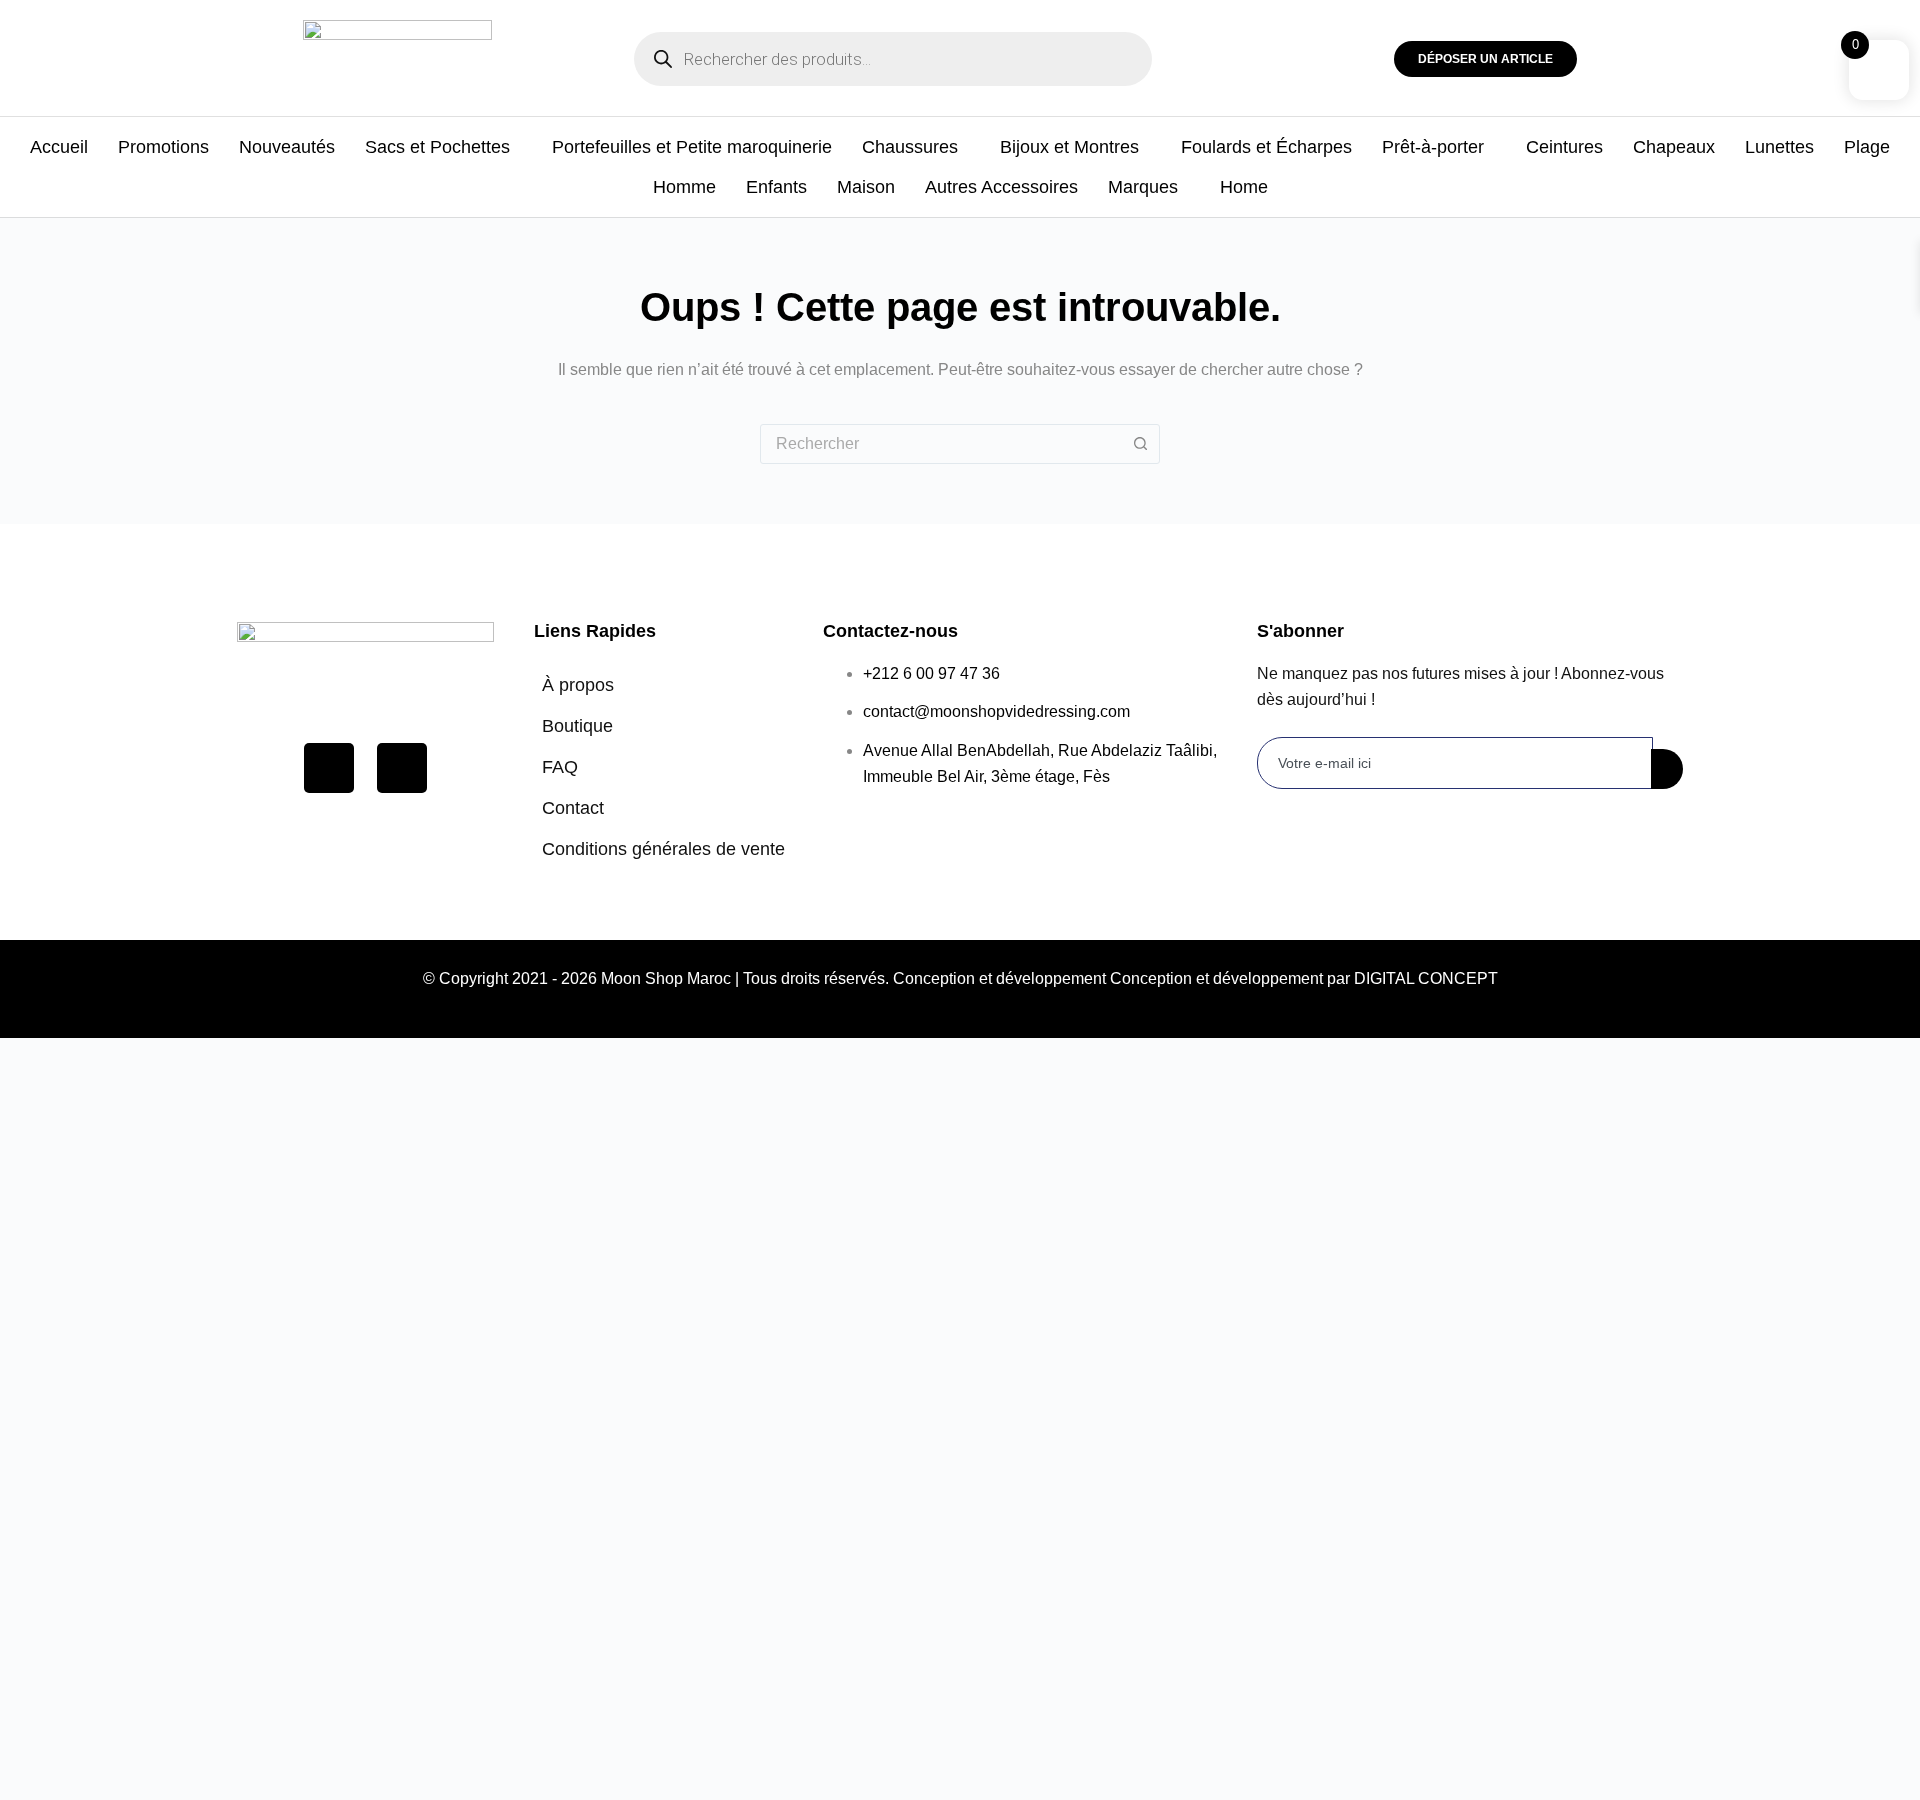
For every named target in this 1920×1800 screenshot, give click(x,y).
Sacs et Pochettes (437, 147)
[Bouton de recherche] (1140, 444)
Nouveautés (287, 147)
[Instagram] (402, 768)
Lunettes (1779, 147)
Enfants (776, 187)
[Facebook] (329, 768)
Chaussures (910, 147)
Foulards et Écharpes (1266, 147)
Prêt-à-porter (1433, 147)
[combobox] (941, 444)
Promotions (163, 147)
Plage (1867, 147)
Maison (866, 187)
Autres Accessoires (1001, 187)
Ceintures (1564, 147)
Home (1244, 187)
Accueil (59, 147)
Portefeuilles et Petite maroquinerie (692, 147)
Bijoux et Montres (1069, 147)
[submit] (1667, 769)
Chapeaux (1674, 147)
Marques (1143, 187)
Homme (684, 187)
